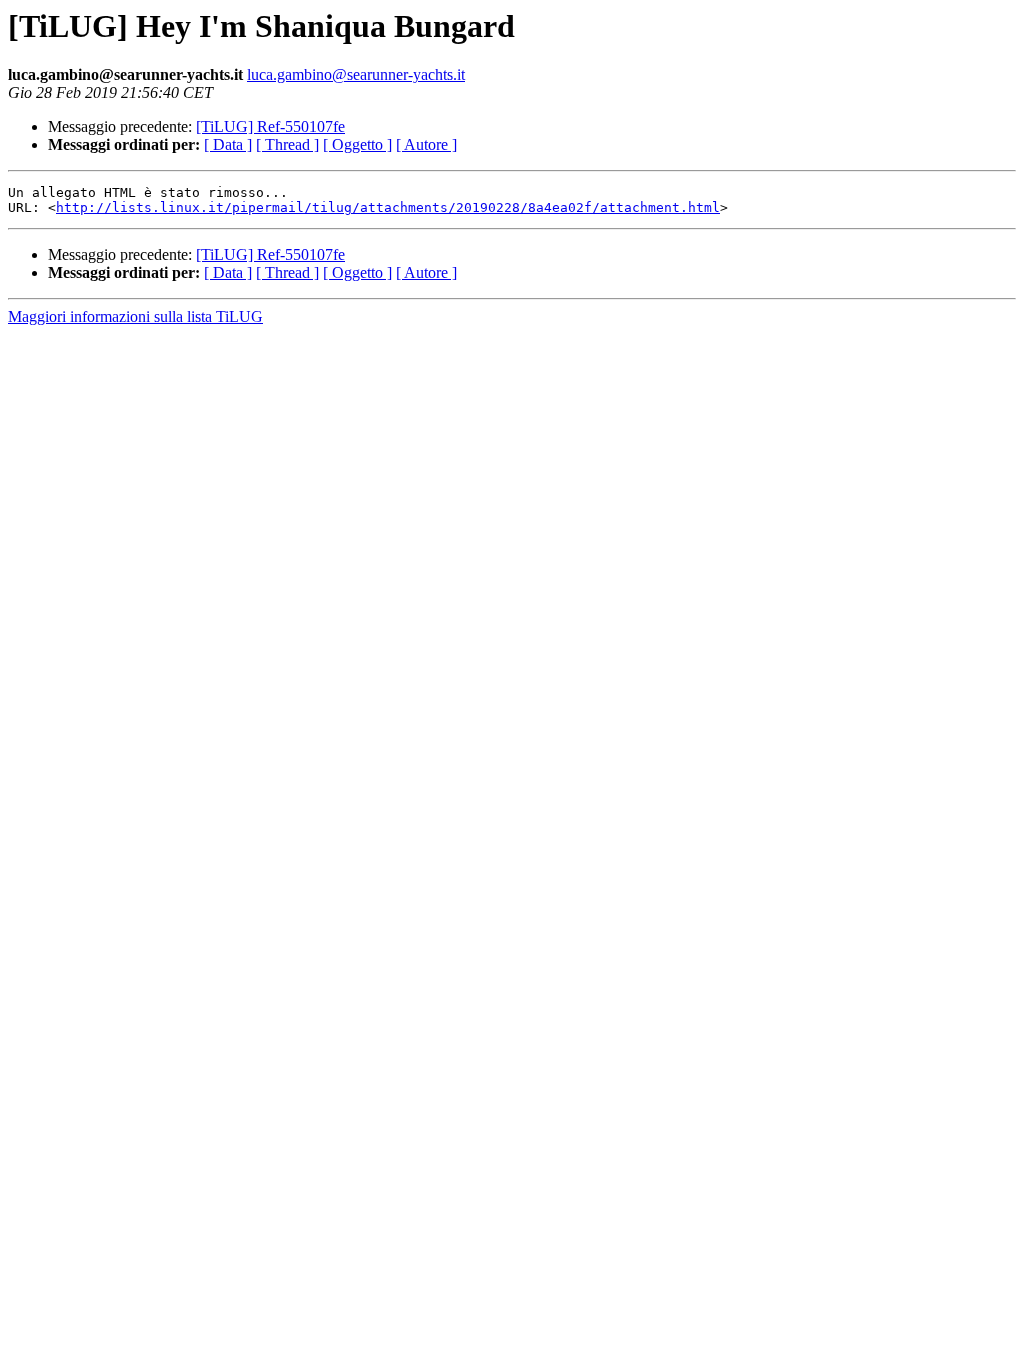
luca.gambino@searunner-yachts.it (356, 74)
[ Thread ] (287, 144)
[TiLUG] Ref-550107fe (270, 126)
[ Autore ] (426, 144)
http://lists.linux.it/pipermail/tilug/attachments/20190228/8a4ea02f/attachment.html (388, 207)
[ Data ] (228, 144)
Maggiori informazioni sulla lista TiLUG (135, 316)
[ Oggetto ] (357, 144)
